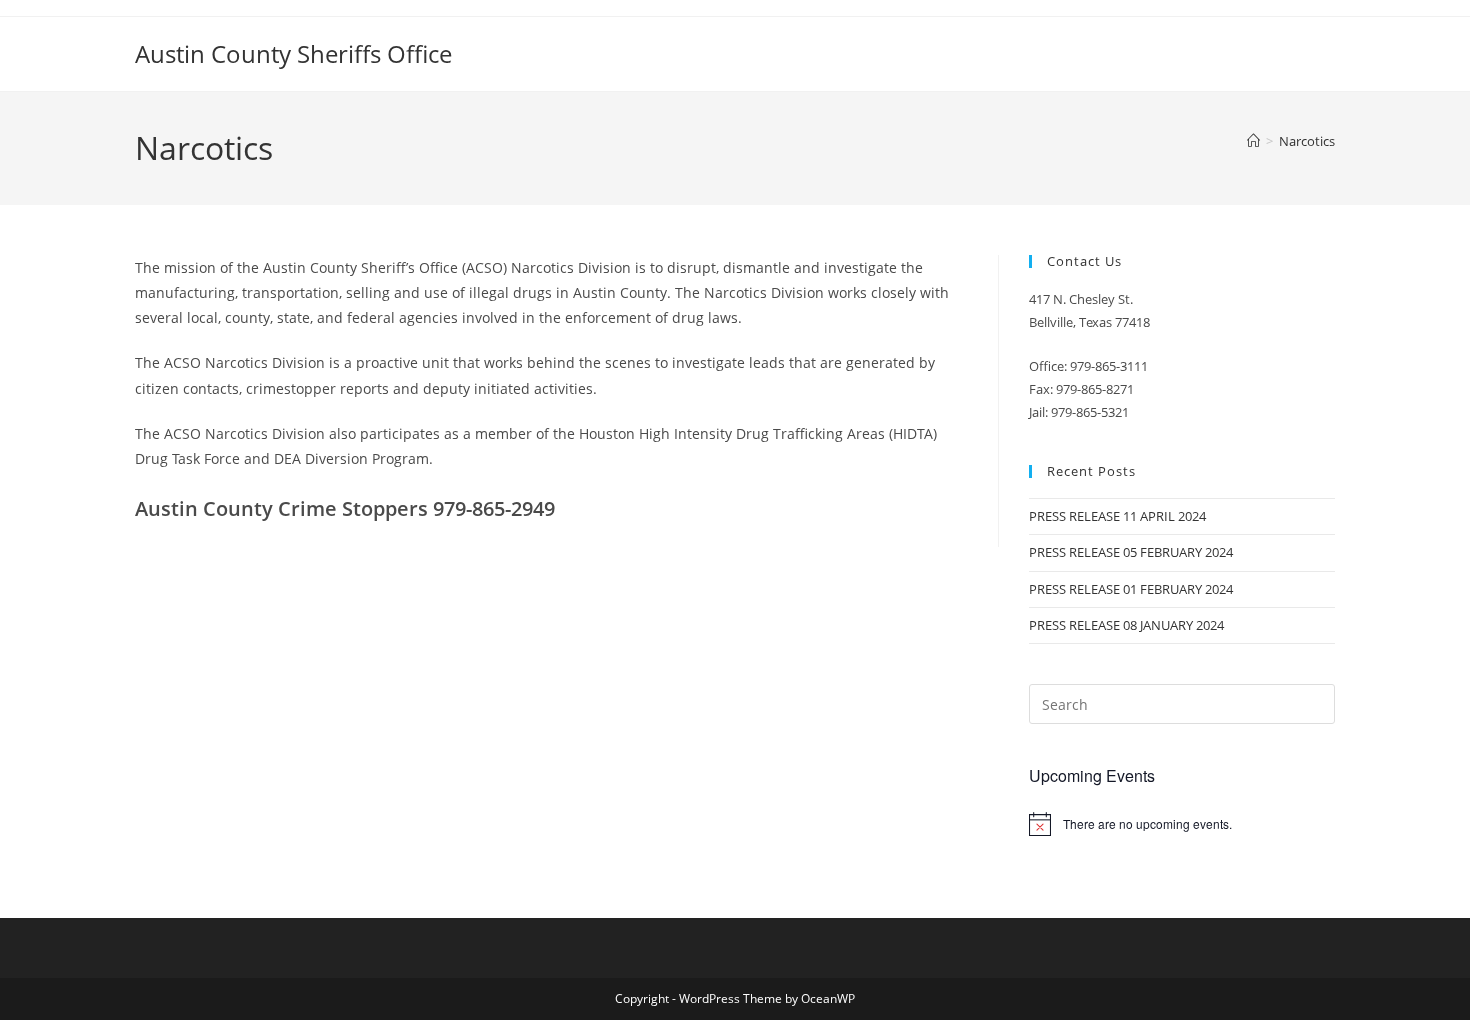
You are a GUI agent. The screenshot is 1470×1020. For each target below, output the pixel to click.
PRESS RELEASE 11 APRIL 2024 (1117, 516)
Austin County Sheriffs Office (293, 53)
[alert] (1182, 824)
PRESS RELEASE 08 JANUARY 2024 (1126, 625)
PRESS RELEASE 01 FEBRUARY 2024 (1131, 589)
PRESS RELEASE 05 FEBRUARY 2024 (1131, 552)
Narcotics (1307, 141)
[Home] (1253, 141)
